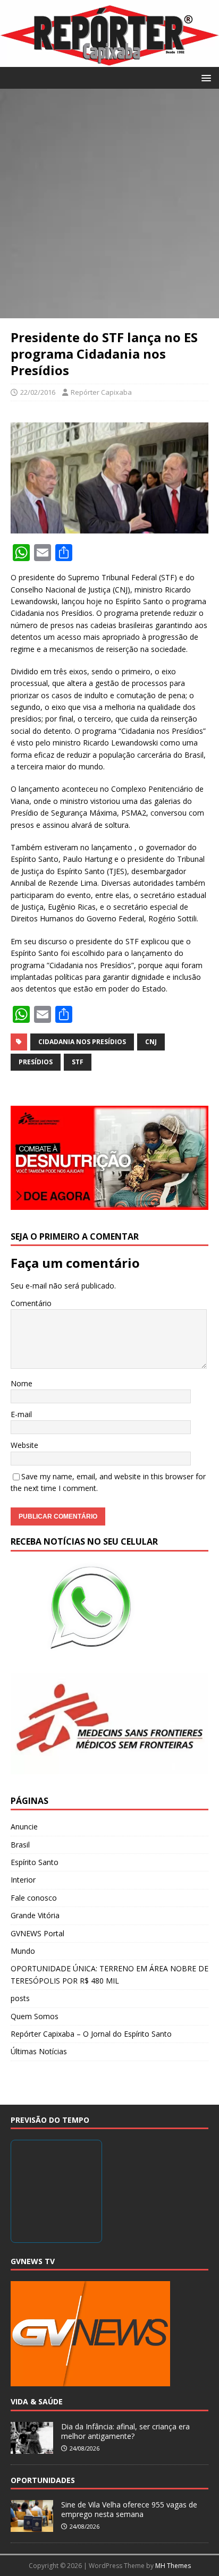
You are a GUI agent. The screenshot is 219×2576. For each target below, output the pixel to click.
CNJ (151, 1042)
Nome (22, 1383)
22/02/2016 (38, 392)
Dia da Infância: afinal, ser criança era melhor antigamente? (125, 2431)
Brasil (20, 1845)
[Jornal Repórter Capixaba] (109, 60)
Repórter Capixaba (101, 392)
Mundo (23, 1951)
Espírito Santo (35, 1862)
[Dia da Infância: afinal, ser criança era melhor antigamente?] (32, 2448)
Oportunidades (43, 2480)
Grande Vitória (35, 1915)
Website (24, 1445)
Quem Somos (35, 2016)
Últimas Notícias (39, 2051)
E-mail (21, 1414)
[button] (204, 77)
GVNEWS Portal (37, 1933)
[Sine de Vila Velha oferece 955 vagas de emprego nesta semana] (32, 2526)
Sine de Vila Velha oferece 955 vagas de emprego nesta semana (129, 2509)
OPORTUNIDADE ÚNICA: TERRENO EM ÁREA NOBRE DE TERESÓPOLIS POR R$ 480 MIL (109, 1974)
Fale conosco (34, 1898)
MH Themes (173, 2566)
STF (78, 1062)
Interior (23, 1880)
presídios (36, 1062)
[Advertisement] (109, 204)
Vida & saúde (37, 2401)
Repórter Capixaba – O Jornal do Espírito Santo (91, 2034)
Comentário (31, 1303)
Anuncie (24, 1827)
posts (20, 1998)
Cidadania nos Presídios (82, 1042)
